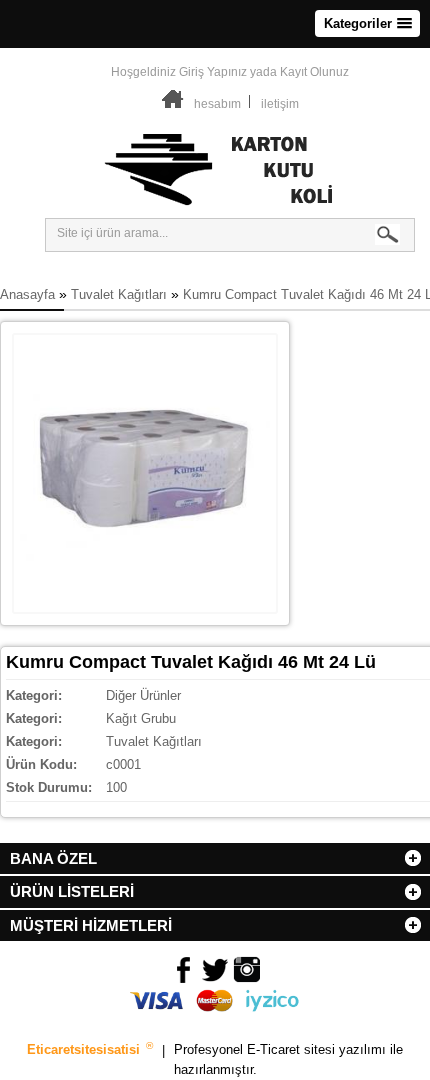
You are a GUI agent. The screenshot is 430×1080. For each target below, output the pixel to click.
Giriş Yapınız (213, 72)
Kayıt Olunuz (314, 72)
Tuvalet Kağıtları (119, 294)
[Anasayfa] (173, 104)
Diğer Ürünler (143, 695)
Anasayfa (27, 294)
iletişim (280, 104)
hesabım (217, 104)
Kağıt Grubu (141, 718)
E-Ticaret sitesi (293, 1050)
